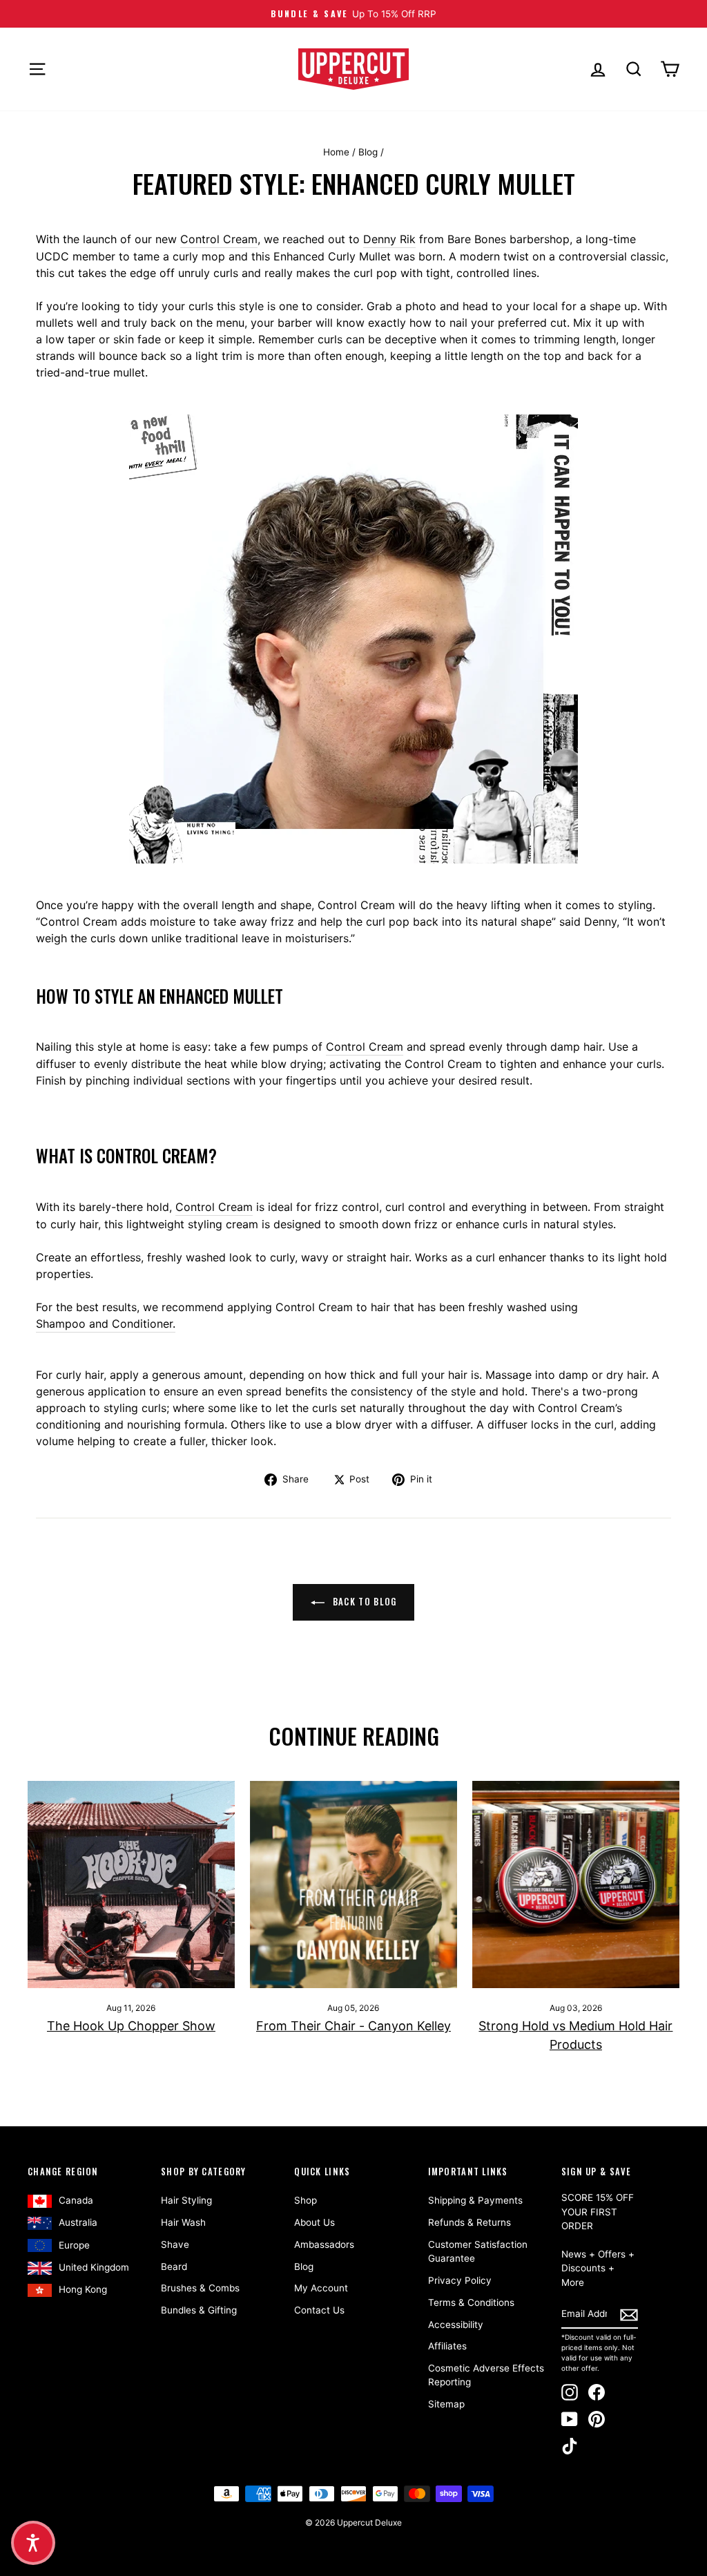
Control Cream (219, 239)
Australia (78, 2222)
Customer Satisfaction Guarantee (478, 2251)
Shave (175, 2244)
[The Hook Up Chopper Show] (131, 1885)
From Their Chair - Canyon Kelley (353, 2026)
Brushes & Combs (200, 2288)
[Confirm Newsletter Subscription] (629, 2314)
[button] (33, 2543)
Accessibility (456, 2325)
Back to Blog (364, 1601)
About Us (314, 2222)
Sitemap (446, 2404)
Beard (174, 2267)
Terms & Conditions (471, 2302)
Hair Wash (183, 2222)
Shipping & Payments (475, 2200)
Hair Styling (186, 2200)
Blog (368, 152)
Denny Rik (389, 239)
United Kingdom (94, 2267)
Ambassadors (324, 2244)
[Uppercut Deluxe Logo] (353, 69)
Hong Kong (83, 2289)
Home (336, 152)
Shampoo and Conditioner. (106, 1324)
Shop (306, 2200)
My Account (321, 2288)
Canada (76, 2200)
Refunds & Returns (469, 2222)
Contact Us (319, 2310)
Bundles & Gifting (199, 2310)
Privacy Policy (460, 2280)
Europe (74, 2245)
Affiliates (447, 2346)
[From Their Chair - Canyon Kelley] (353, 1885)
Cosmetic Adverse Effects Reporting (486, 2375)
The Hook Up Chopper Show (131, 2026)
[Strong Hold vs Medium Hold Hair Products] (576, 1885)
